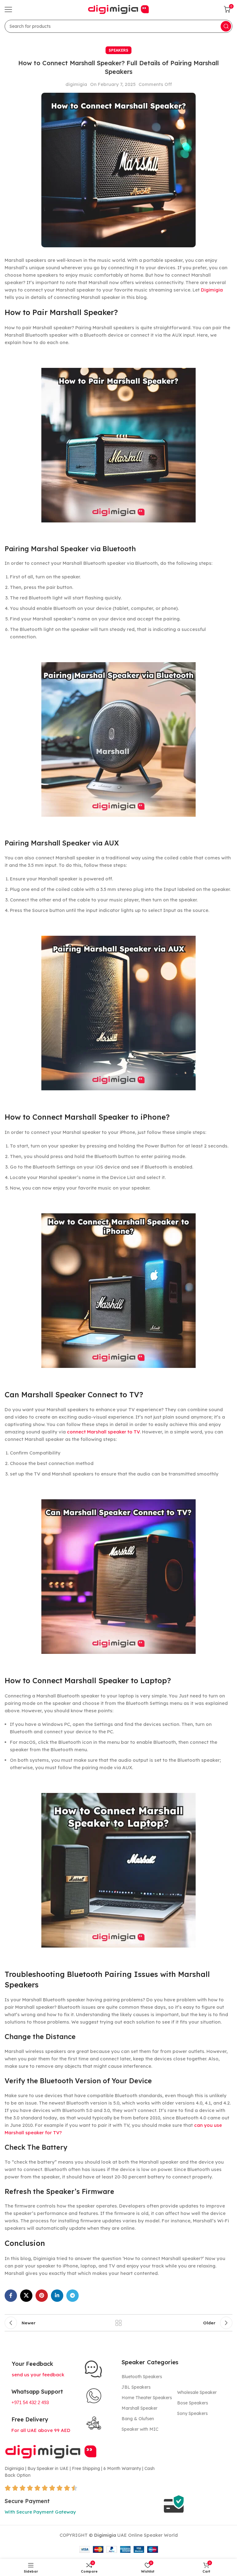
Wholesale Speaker (197, 2392)
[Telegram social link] (73, 2296)
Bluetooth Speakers (142, 2377)
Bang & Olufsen (138, 2419)
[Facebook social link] (11, 2296)
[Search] (226, 26)
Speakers (118, 50)
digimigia (76, 84)
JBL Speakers (136, 2387)
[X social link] (26, 2296)
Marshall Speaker (139, 2408)
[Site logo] (118, 9)
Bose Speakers (193, 2403)
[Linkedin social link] (57, 2296)
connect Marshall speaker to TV (103, 1432)
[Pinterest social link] (42, 2296)
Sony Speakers (192, 2413)
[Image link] (51, 2451)
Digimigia (212, 290)
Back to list (118, 2323)
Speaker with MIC (140, 2429)
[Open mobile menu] (8, 9)
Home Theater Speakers (147, 2398)
